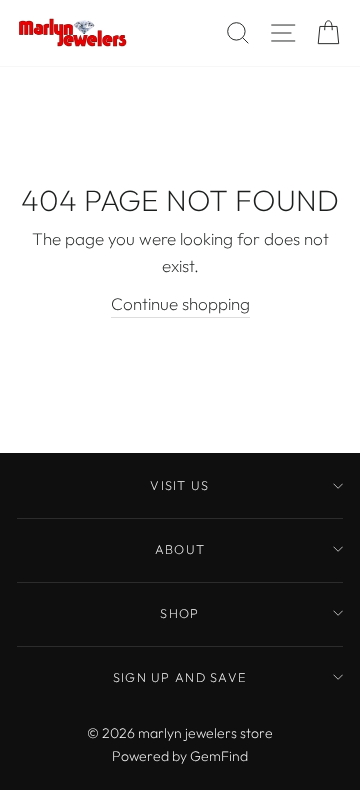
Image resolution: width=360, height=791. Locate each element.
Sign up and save (180, 677)
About (180, 549)
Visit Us (179, 485)
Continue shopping (180, 303)
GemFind (219, 756)
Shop (179, 613)
